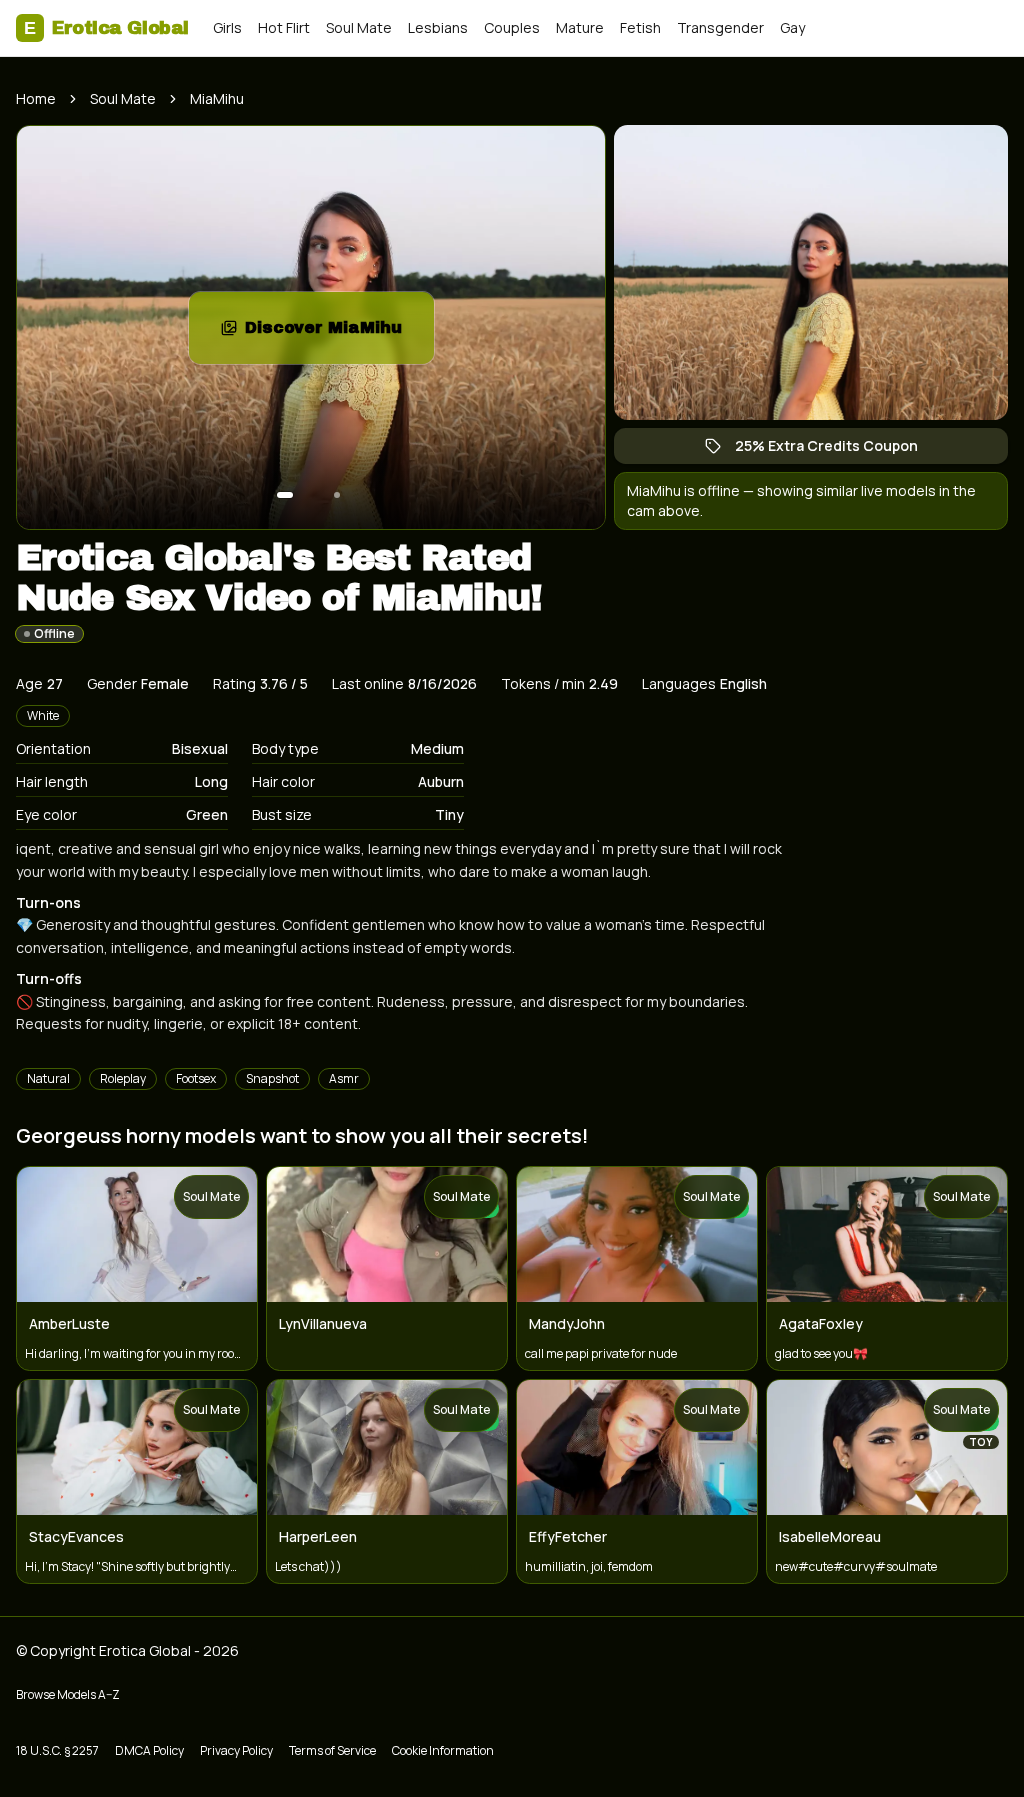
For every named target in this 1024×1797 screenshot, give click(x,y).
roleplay (123, 1078)
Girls (227, 27)
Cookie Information (443, 1750)
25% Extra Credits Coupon (836, 450)
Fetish (640, 27)
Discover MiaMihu (339, 333)
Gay (792, 27)
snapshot (272, 1078)
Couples (512, 27)
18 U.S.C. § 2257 (57, 1750)
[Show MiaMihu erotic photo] (285, 495)
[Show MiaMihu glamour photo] (337, 495)
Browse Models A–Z (68, 1694)
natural (48, 1078)
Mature (580, 27)
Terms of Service (332, 1750)
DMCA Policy (149, 1750)
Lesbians (438, 27)
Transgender (720, 27)
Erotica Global (106, 28)
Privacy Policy (236, 1750)
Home (36, 98)
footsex (196, 1078)
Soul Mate (359, 27)
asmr (344, 1078)
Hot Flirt (284, 27)
